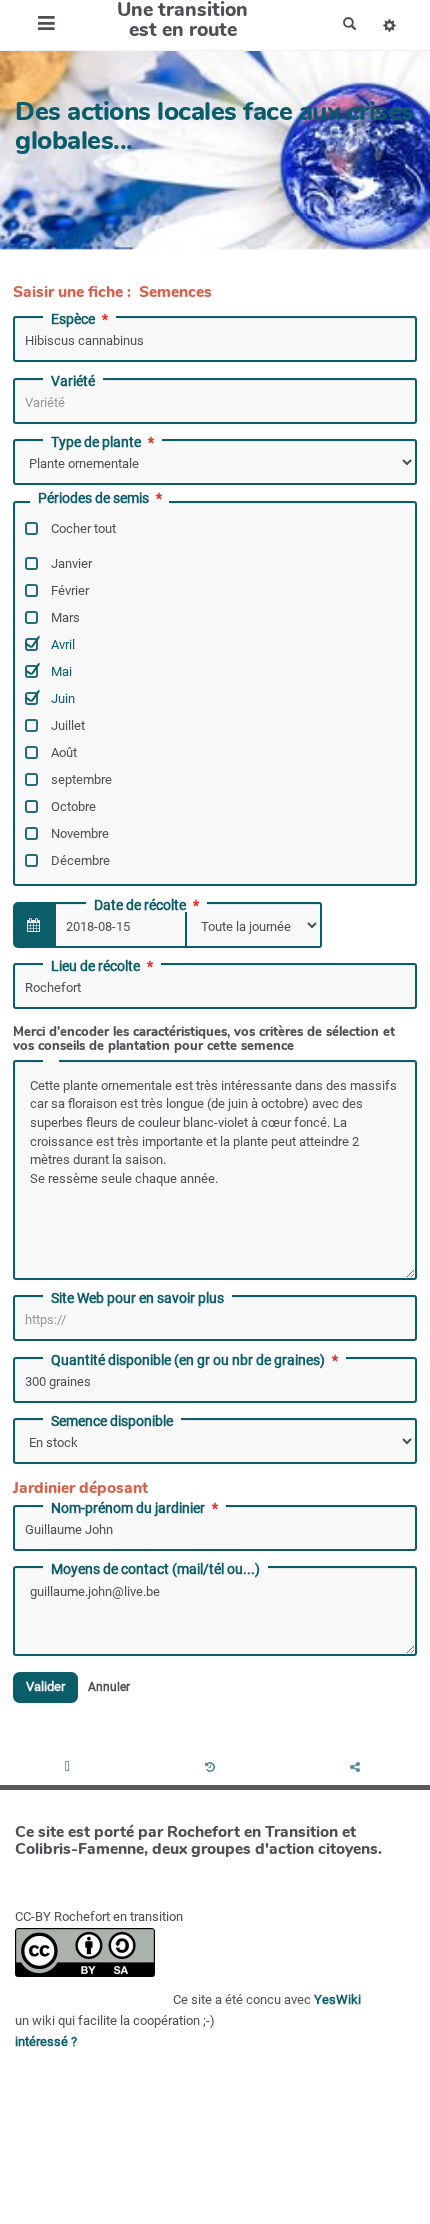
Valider (45, 1686)
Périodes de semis (93, 498)
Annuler (109, 1687)
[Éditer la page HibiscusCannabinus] (70, 1768)
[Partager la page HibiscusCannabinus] (357, 1768)
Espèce (73, 319)
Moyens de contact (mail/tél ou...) (155, 1569)
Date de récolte (140, 905)
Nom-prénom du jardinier (128, 1508)
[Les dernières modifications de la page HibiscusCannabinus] (213, 1768)
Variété (73, 381)
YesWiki (337, 1999)
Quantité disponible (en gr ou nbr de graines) (188, 1360)
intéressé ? (46, 2041)
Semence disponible (112, 1421)
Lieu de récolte (95, 966)
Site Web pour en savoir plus (137, 1298)
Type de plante (96, 442)
